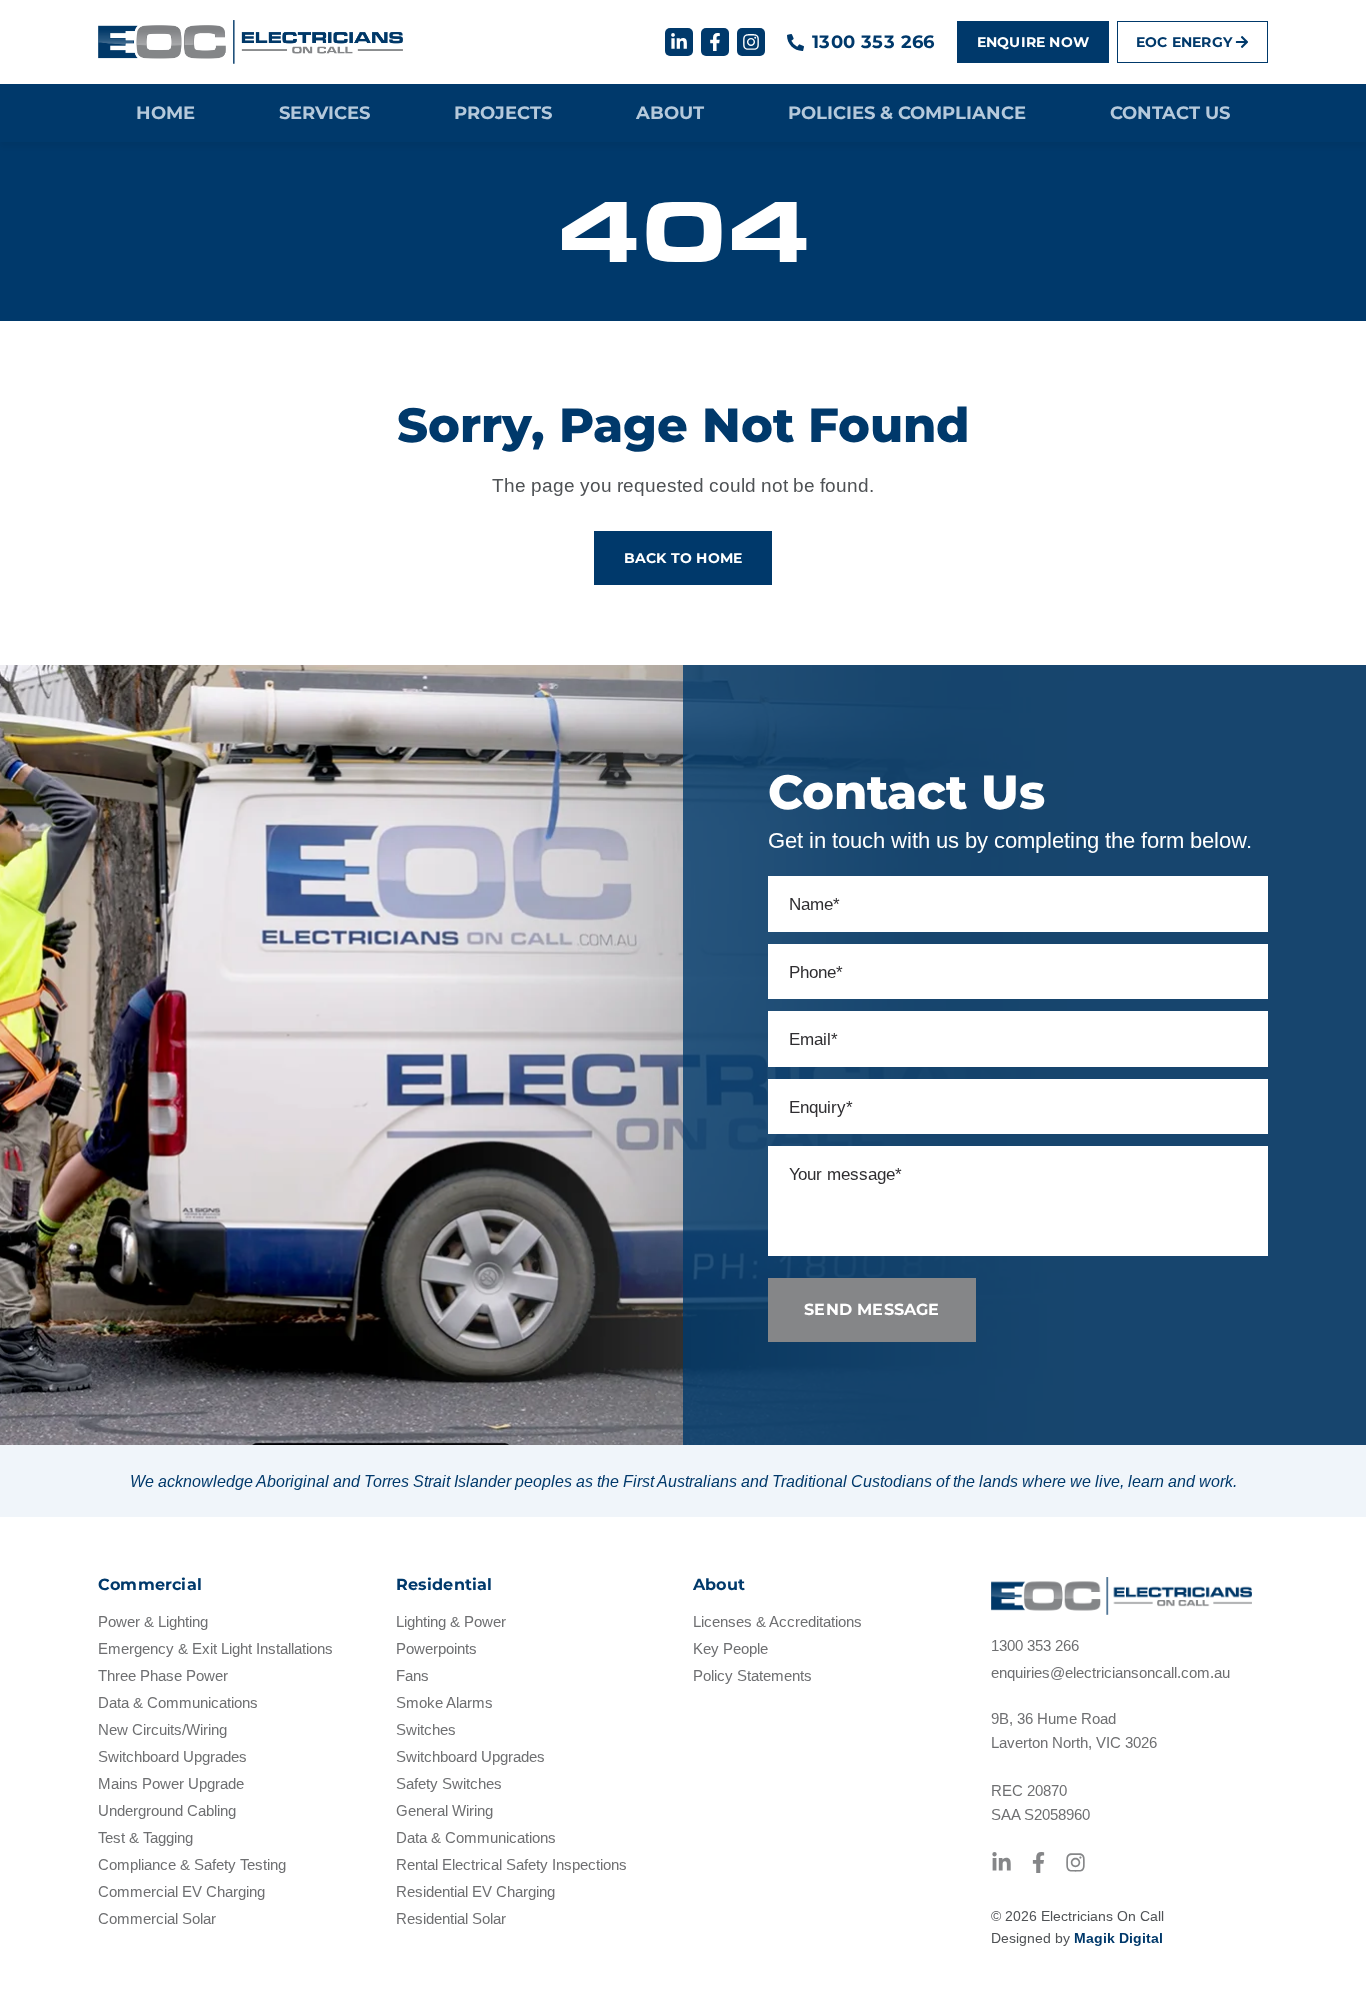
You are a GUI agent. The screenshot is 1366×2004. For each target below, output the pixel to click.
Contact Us (1170, 113)
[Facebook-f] (715, 42)
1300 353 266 (873, 42)
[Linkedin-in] (679, 42)
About (670, 113)
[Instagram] (751, 42)
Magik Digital (1118, 1938)
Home (165, 113)
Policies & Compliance (907, 113)
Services (324, 113)
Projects (503, 113)
